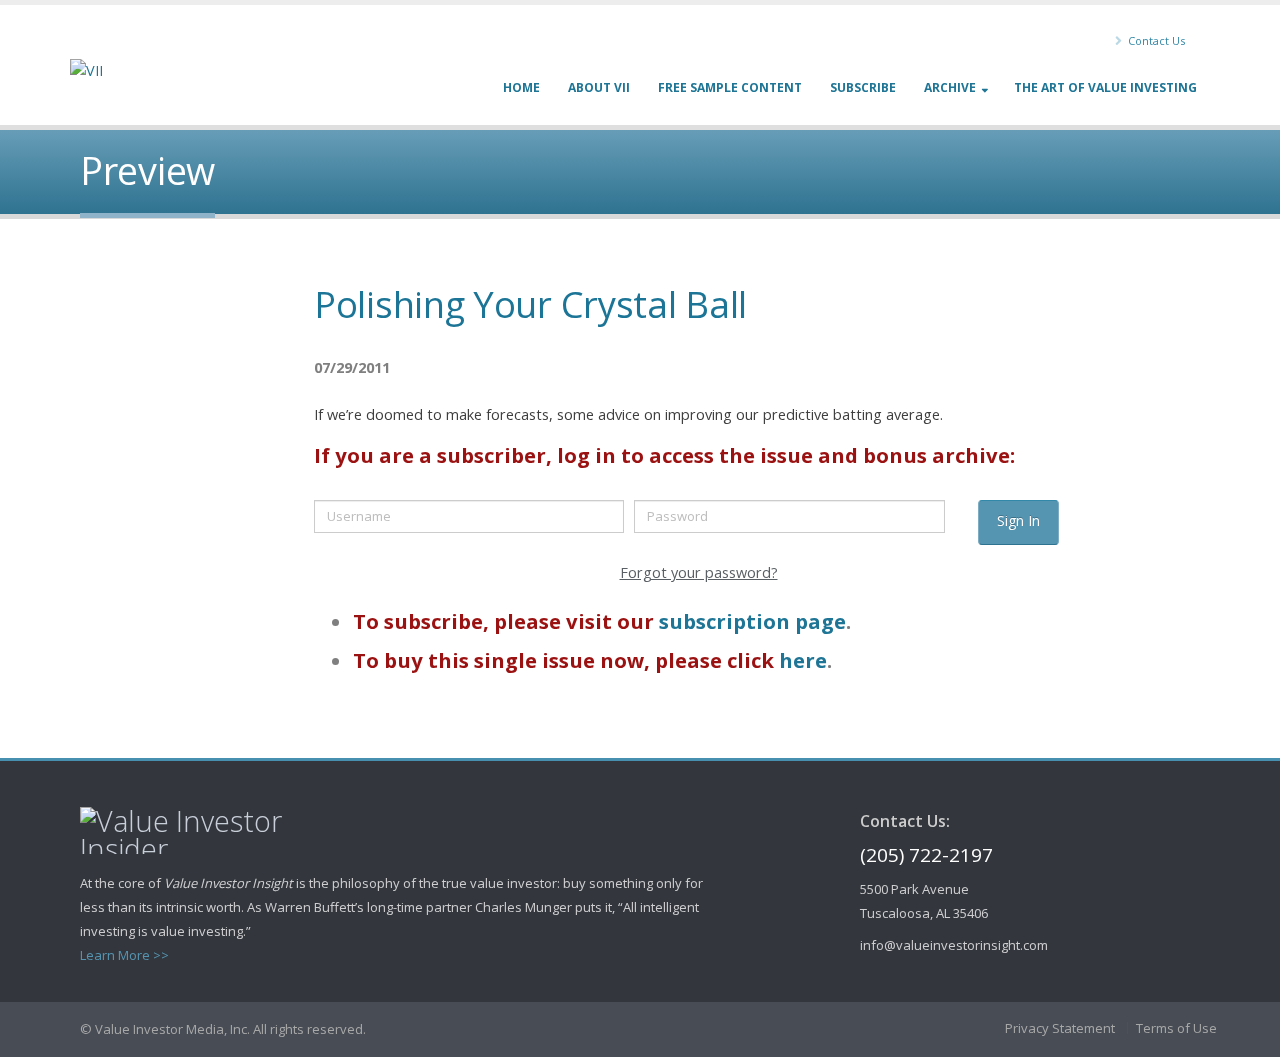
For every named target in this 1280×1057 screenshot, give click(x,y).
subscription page (752, 621)
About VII (599, 87)
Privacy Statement (1060, 1028)
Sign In (1018, 520)
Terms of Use (1176, 1028)
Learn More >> (124, 955)
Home (521, 87)
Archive (950, 87)
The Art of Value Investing (1105, 87)
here (803, 660)
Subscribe (863, 87)
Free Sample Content (730, 87)
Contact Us (1155, 40)
